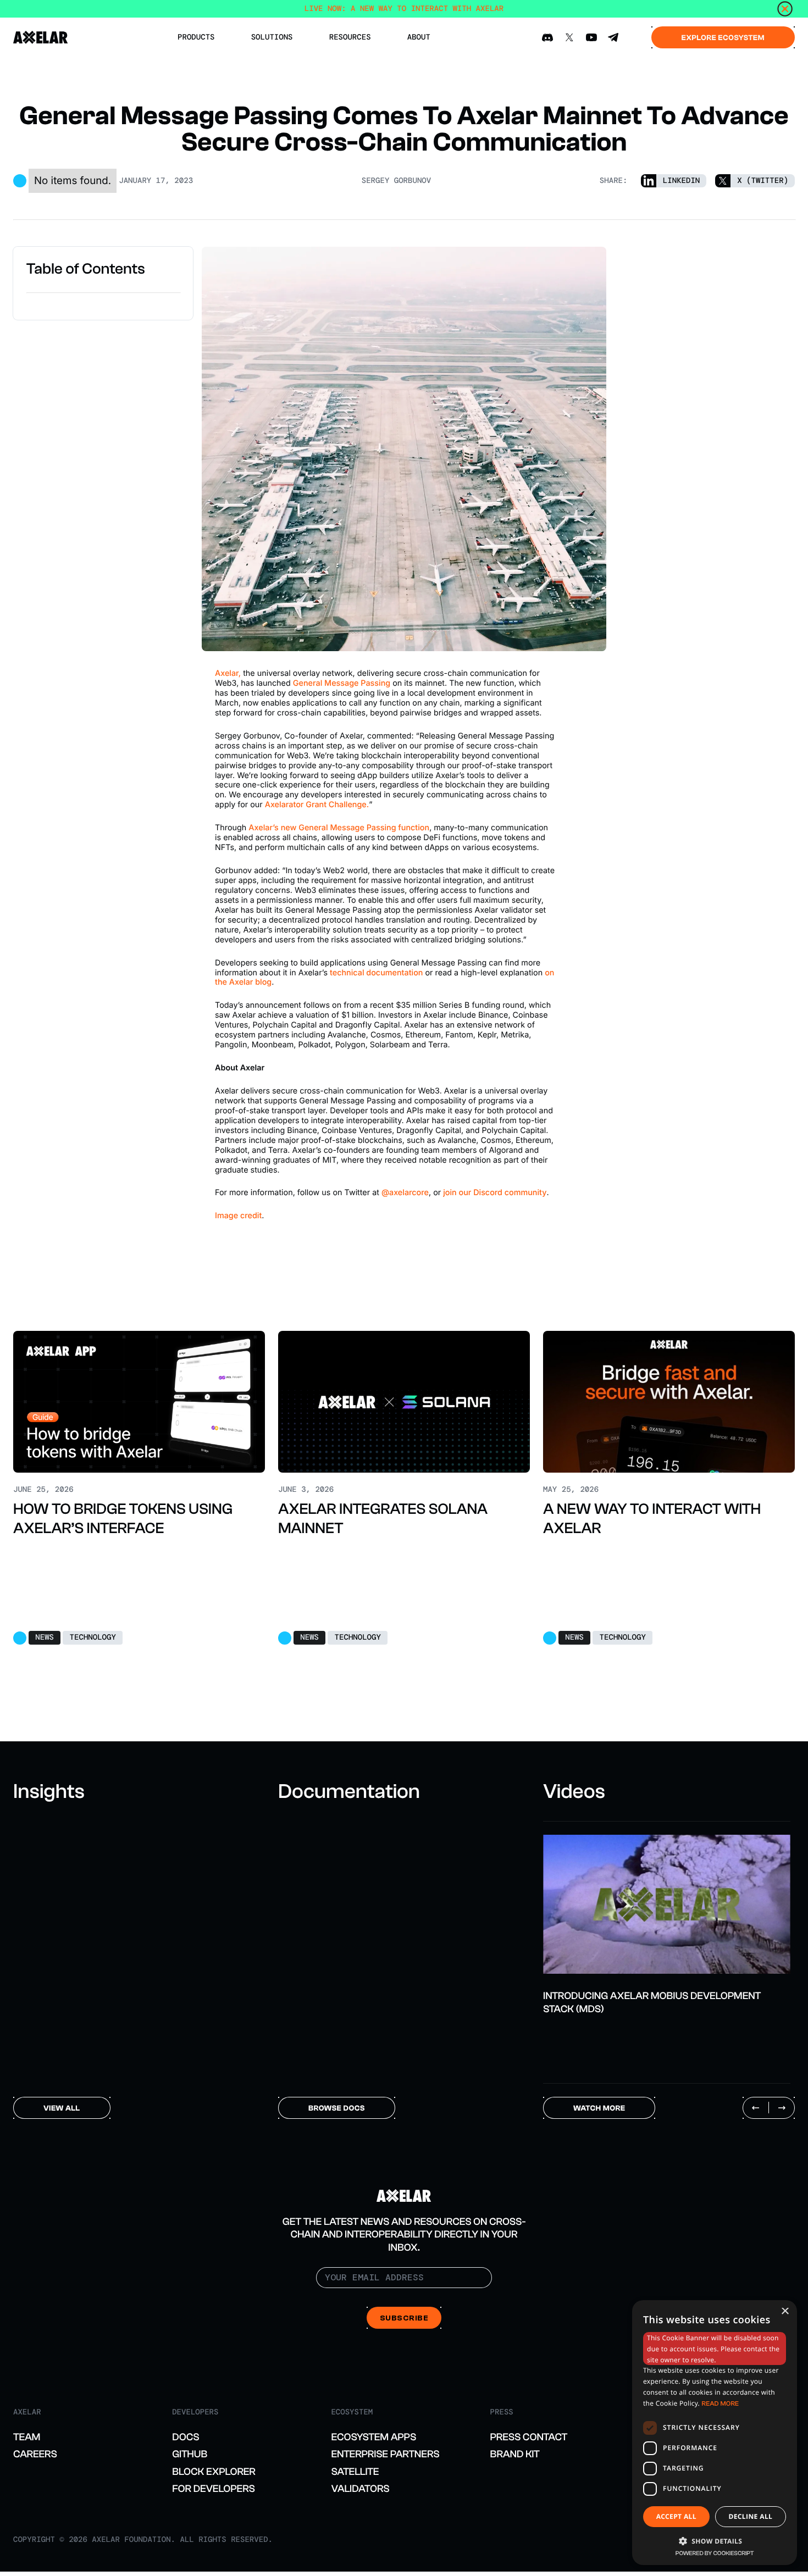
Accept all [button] (676, 2516)
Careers (35, 2454)
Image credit (238, 1216)
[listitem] (667, 1919)
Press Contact (529, 2437)
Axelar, (228, 673)
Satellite (355, 2472)
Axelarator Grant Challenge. (317, 805)
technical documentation (376, 973)
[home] (41, 37)
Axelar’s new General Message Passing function (339, 828)
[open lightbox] (667, 1904)
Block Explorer (214, 2472)
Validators (360, 2489)
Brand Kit (515, 2454)
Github (190, 2454)
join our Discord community (495, 1193)
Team (27, 2437)
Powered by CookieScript (715, 2553)
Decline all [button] (750, 2516)
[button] (715, 2540)
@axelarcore (405, 1193)
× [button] (785, 2312)
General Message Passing (342, 683)
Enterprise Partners (385, 2454)
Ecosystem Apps (373, 2437)
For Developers (214, 2489)
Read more (721, 2403)
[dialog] (715, 2433)
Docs (186, 2437)
